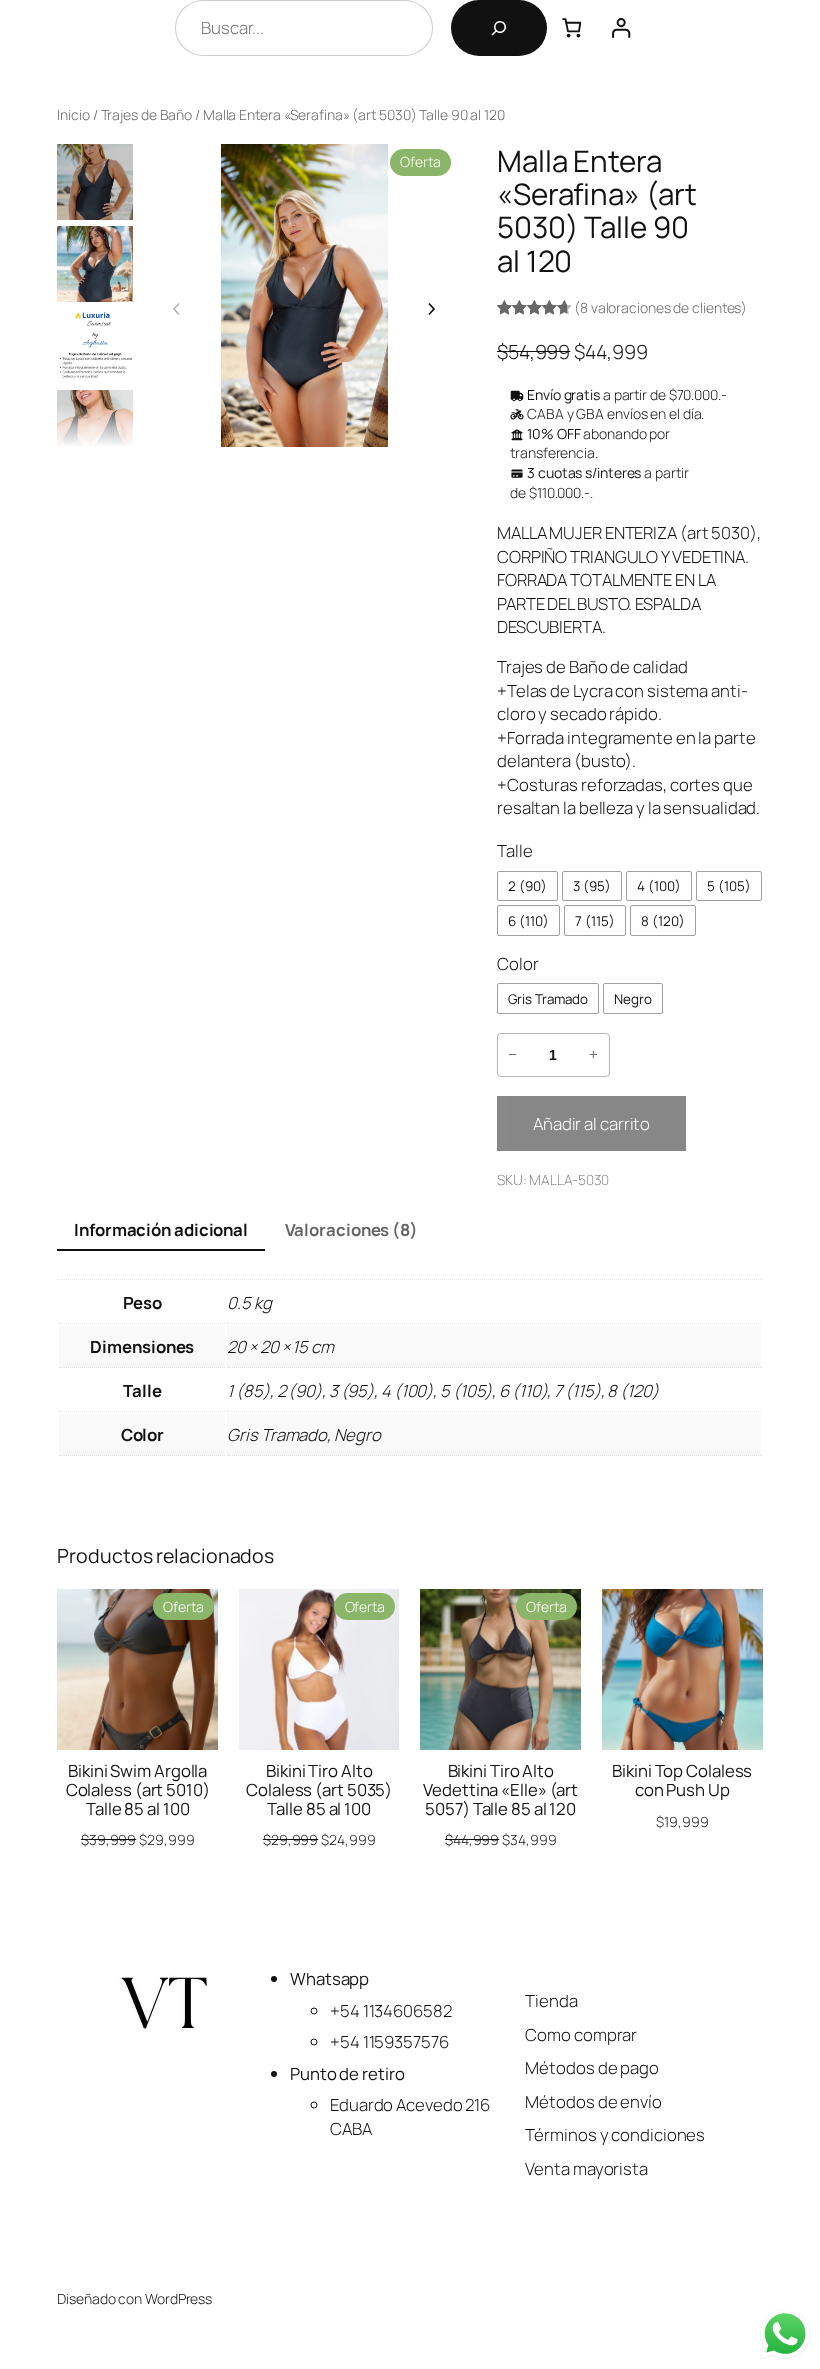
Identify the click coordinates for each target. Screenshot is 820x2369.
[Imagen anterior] (177, 309)
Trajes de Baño (147, 114)
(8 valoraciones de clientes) (660, 307)
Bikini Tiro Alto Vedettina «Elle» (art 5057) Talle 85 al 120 (500, 1790)
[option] (95, 264)
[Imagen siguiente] (431, 309)
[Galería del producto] (303, 295)
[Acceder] (620, 28)
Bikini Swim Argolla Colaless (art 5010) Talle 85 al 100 (138, 1790)
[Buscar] (499, 28)
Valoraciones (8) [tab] (351, 1229)
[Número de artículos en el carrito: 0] (571, 28)
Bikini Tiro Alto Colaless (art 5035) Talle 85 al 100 (319, 1790)
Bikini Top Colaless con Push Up (682, 1781)
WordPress (178, 2298)
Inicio (73, 114)
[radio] (527, 886)
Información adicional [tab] (161, 1229)
